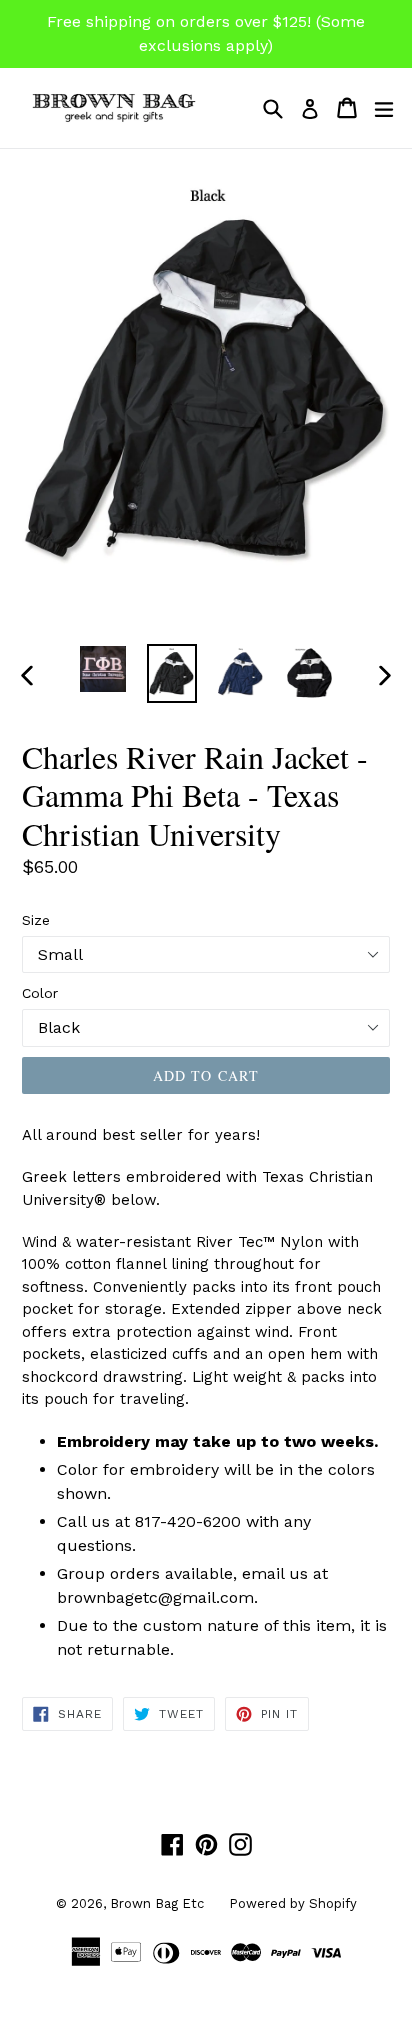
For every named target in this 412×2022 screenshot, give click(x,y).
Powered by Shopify (293, 1903)
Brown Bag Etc (157, 1903)
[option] (102, 669)
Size (36, 920)
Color (40, 993)
